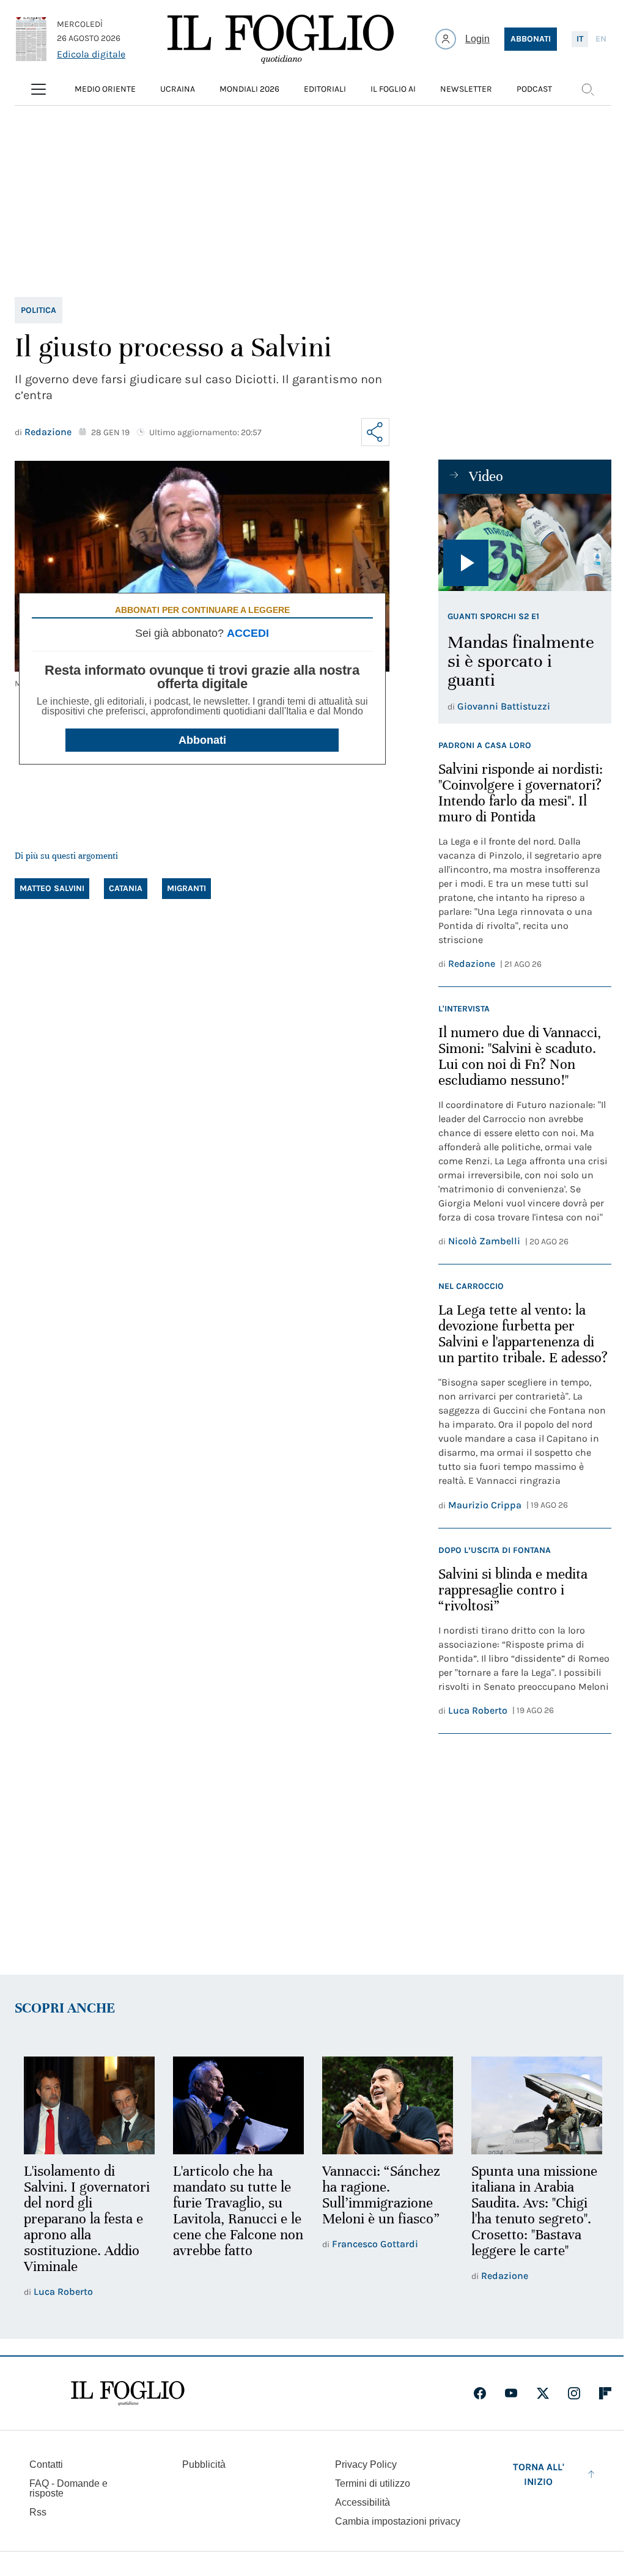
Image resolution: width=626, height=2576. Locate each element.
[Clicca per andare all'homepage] (128, 2393)
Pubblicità (204, 2464)
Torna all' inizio (539, 2474)
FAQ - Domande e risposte (68, 2488)
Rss (38, 2512)
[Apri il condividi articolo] (375, 432)
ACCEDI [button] (248, 633)
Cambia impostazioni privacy (398, 2522)
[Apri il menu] (39, 89)
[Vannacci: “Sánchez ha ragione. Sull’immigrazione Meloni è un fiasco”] (388, 2106)
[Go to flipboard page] (605, 2393)
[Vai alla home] (281, 39)
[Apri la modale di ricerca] (587, 89)
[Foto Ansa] (525, 542)
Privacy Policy (366, 2464)
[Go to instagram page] (574, 2393)
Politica (39, 310)
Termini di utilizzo (373, 2483)
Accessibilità (363, 2502)
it (580, 39)
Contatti (46, 2464)
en (601, 39)
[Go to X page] (543, 2393)
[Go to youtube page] (511, 2393)
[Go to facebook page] (480, 2393)
